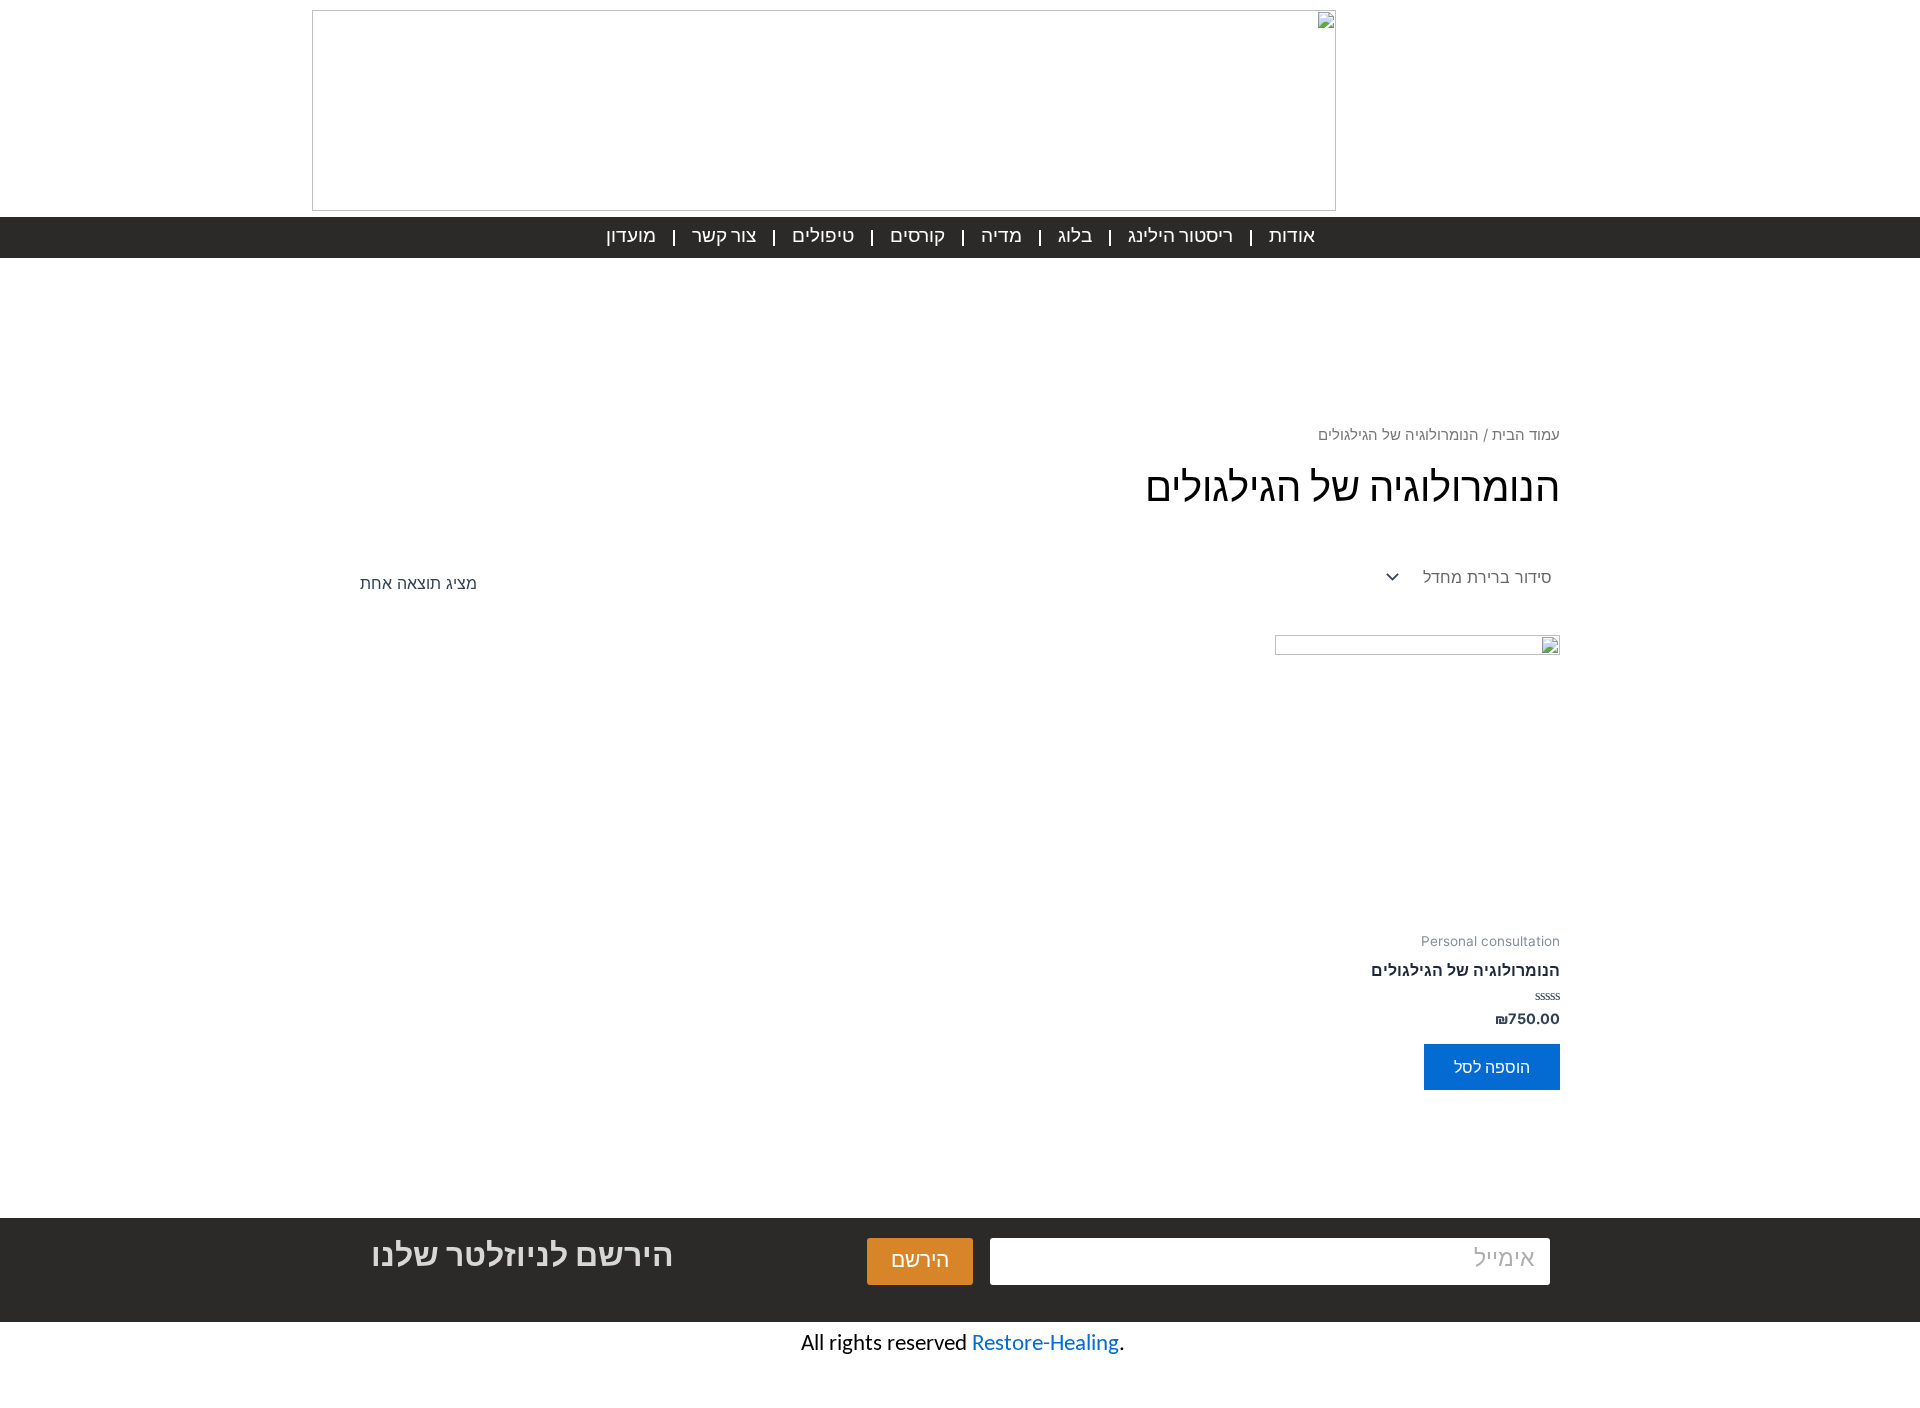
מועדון (631, 237)
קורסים (917, 237)
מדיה (1001, 237)
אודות (1292, 237)
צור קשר (724, 237)
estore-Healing (1051, 1344)
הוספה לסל (1492, 1067)
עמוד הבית (1526, 435)
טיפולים (823, 237)
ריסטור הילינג (1180, 237)
